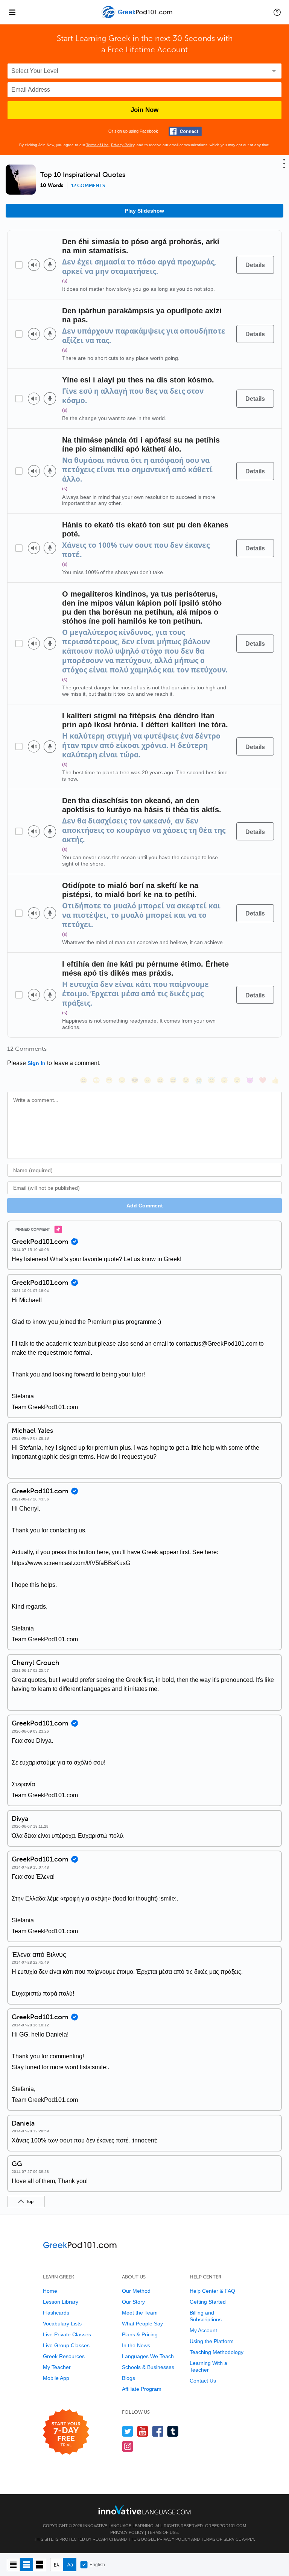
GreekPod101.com (226, 2526)
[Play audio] (34, 265)
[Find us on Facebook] (158, 2431)
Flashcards (56, 2313)
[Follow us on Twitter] (128, 2431)
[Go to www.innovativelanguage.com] (144, 2510)
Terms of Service (221, 2539)
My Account (203, 2330)
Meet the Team (140, 2313)
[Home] (138, 17)
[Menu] (12, 12)
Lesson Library (61, 2302)
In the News (136, 2345)
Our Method (136, 2291)
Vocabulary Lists (62, 2324)
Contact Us (203, 2381)
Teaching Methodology (217, 2352)
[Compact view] (13, 2565)
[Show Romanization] (70, 2565)
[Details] (255, 265)
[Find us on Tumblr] (173, 2431)
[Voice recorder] (50, 265)
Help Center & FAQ (212, 2291)
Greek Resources (64, 2356)
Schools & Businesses (148, 2367)
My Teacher (57, 2367)
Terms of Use (97, 145)
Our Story (133, 2302)
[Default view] (27, 2565)
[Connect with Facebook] (185, 131)
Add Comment (145, 1206)
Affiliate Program (142, 2389)
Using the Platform (212, 2341)
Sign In (37, 1063)
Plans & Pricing (140, 2334)
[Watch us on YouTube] (143, 2431)
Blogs (129, 2378)
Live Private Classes (67, 2334)
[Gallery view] (40, 2565)
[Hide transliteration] (57, 2565)
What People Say (142, 2324)
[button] (277, 12)
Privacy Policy (123, 145)
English (97, 2565)
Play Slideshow (144, 211)
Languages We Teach (148, 2356)
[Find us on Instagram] (128, 2446)
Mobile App (56, 2378)
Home (50, 2291)
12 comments (88, 186)
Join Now (144, 110)
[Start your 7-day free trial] (66, 2432)
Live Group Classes (66, 2345)
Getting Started (208, 2302)
